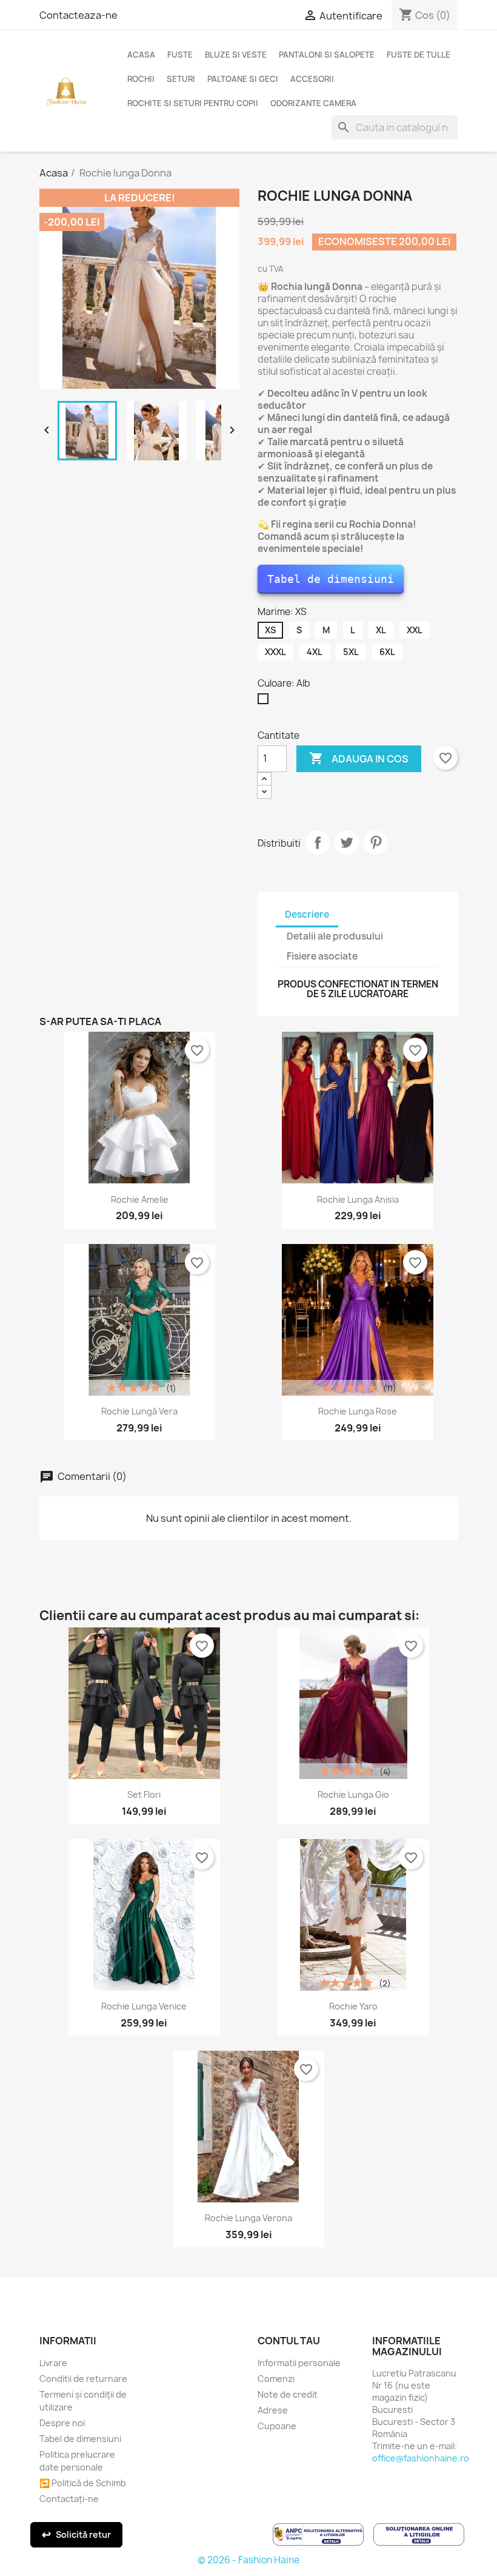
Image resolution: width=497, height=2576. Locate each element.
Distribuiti (318, 842)
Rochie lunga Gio (353, 1794)
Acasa (141, 55)
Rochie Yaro (353, 2006)
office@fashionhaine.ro (421, 2458)
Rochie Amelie (140, 1199)
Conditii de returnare (83, 2379)
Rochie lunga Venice (144, 2006)
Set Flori (144, 1794)
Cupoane (277, 2426)
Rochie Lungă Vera (139, 1411)
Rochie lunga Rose (358, 1411)
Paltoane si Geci (243, 79)
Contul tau (289, 2341)
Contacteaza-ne (78, 15)
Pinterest (376, 842)
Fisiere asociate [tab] (322, 956)
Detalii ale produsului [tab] (335, 936)
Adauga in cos (359, 758)
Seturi (181, 79)
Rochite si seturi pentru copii (193, 103)
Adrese (273, 2410)
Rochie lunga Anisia (358, 1199)
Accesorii (312, 79)
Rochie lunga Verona (248, 2218)
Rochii (141, 79)
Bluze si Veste (236, 55)
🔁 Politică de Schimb (83, 2483)
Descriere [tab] (307, 914)
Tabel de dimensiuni (331, 579)
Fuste (180, 55)
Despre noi (62, 2423)
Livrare (53, 2363)
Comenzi (276, 2379)
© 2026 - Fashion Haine (248, 2560)
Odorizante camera (313, 103)
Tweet (347, 842)
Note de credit (288, 2394)
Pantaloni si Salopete (327, 55)
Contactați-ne (69, 2499)
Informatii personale (299, 2363)
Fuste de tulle (419, 55)
